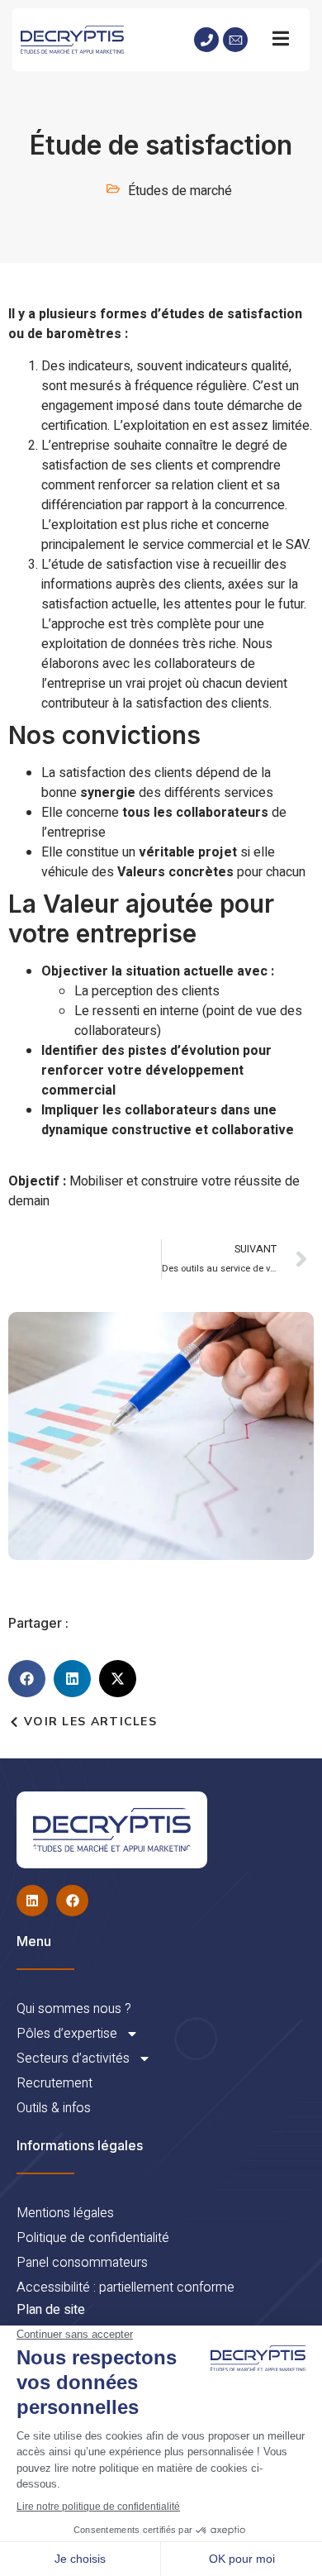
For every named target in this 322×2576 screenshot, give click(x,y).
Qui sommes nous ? (74, 2009)
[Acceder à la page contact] (235, 40)
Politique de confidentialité (93, 2238)
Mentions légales (65, 2213)
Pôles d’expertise (67, 2034)
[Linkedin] (32, 1901)
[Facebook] (72, 1901)
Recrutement (54, 2083)
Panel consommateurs (82, 2263)
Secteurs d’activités (73, 2058)
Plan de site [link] (51, 2310)
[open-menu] (281, 40)
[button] (27, 1679)
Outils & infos (54, 2108)
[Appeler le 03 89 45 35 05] (206, 40)
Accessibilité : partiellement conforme (125, 2287)
